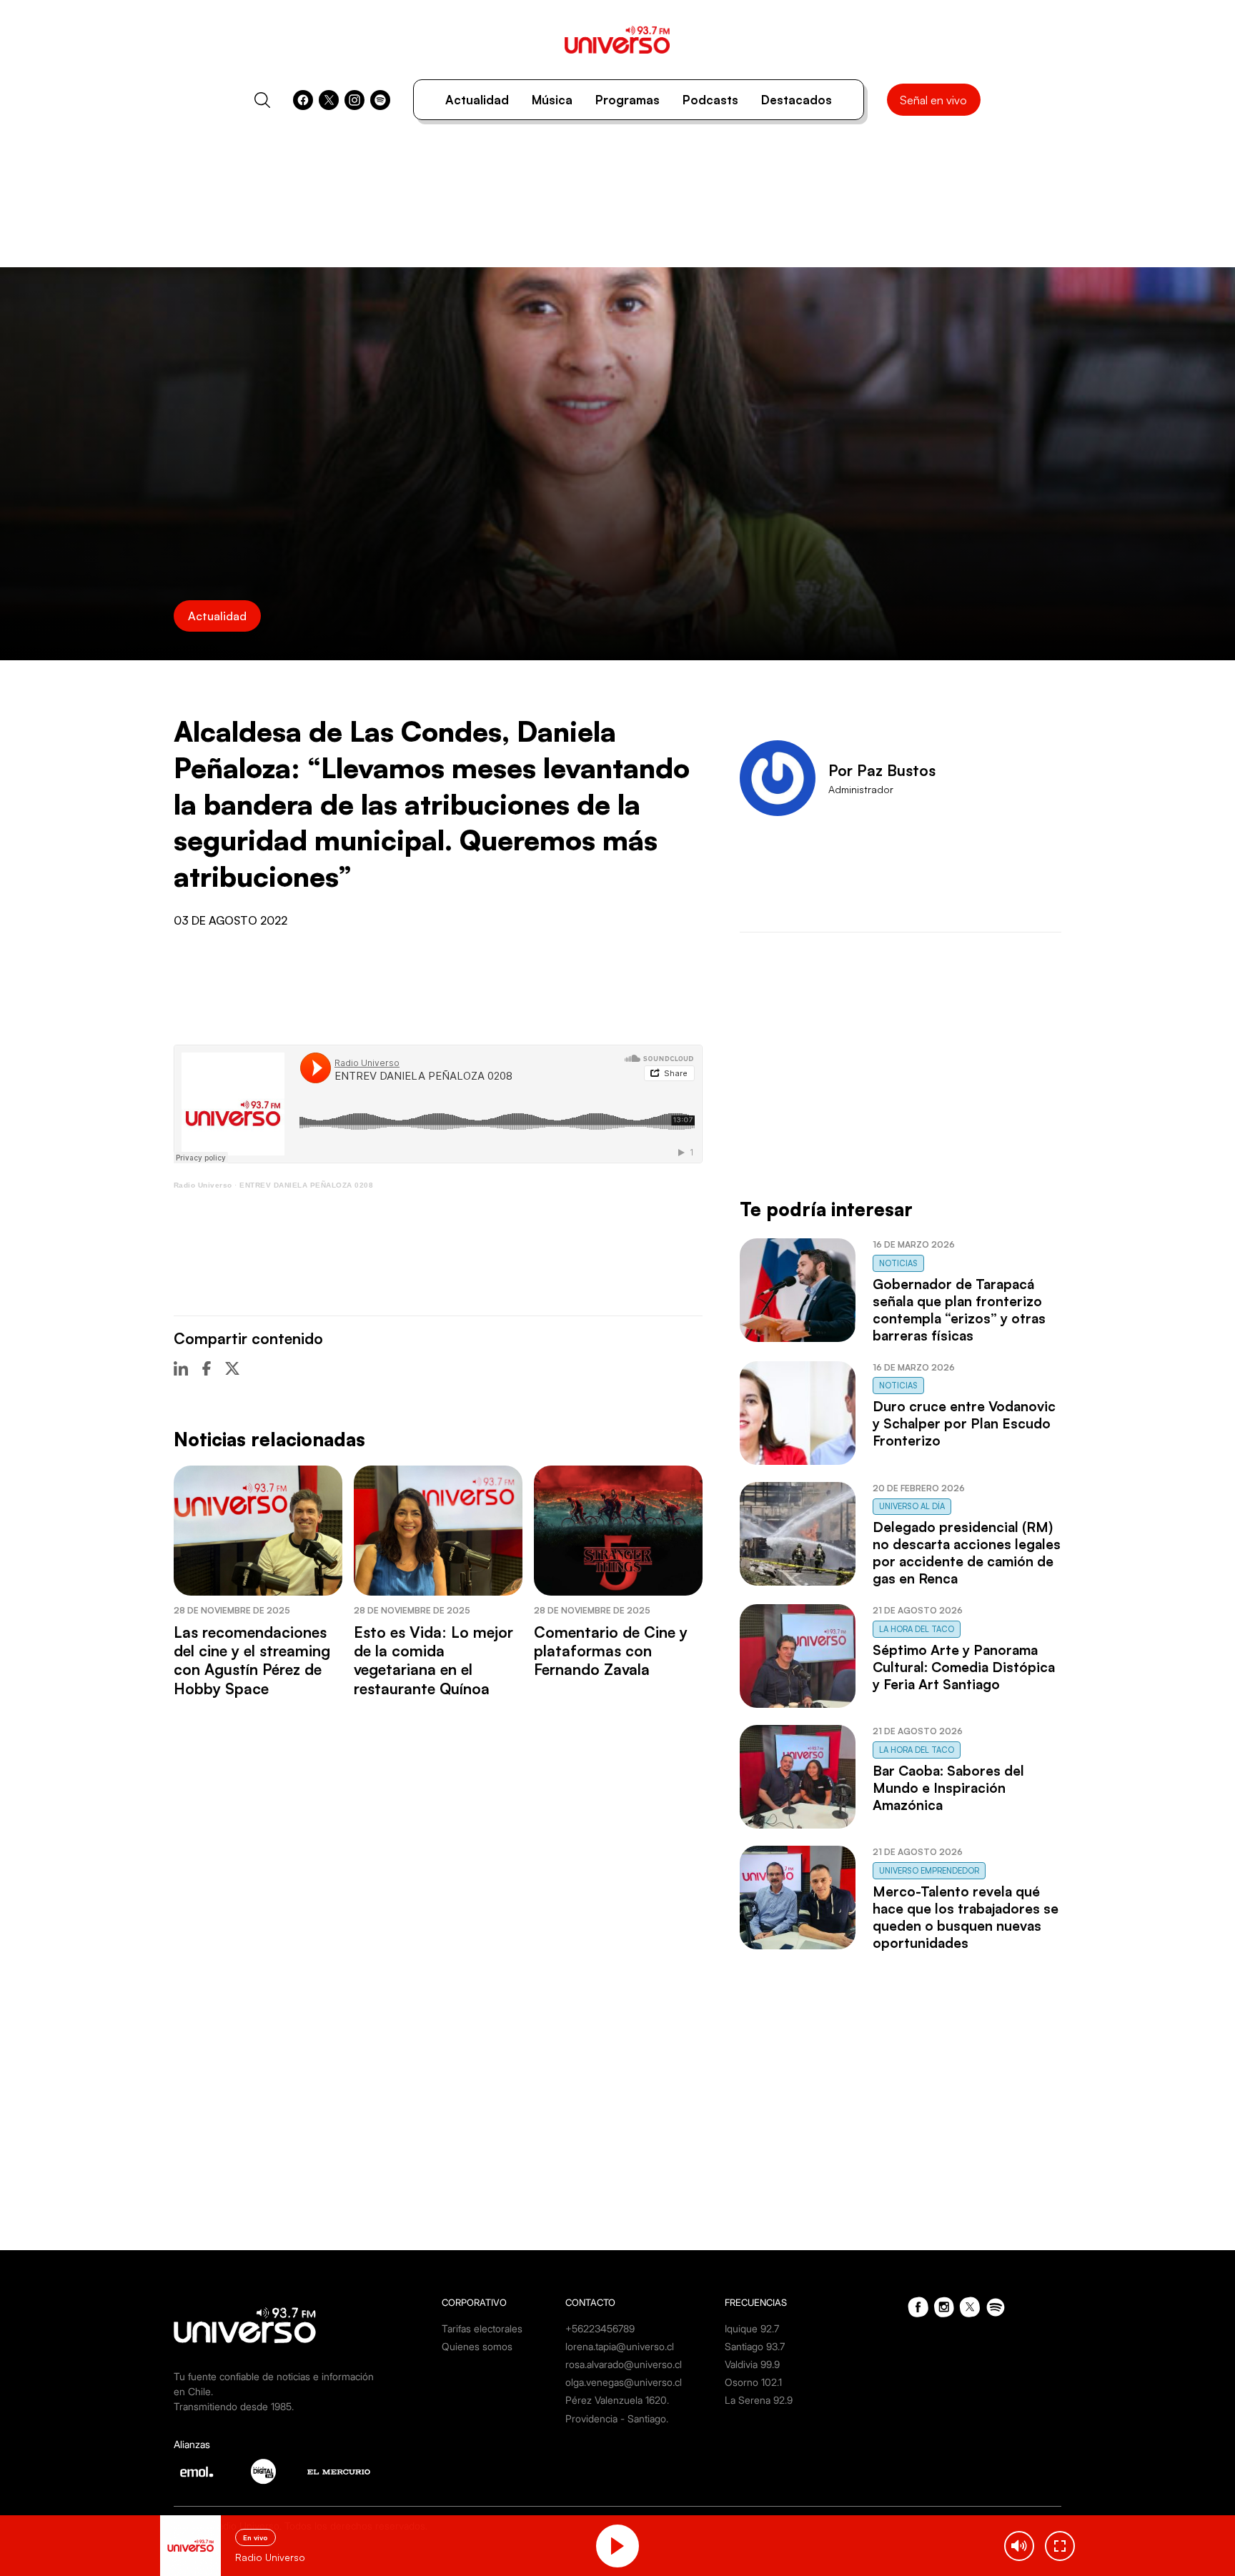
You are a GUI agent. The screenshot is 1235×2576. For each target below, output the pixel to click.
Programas (628, 100)
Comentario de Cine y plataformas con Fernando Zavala (611, 1651)
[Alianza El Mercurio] (339, 2472)
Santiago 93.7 (755, 2346)
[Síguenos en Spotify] (380, 100)
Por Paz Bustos (882, 770)
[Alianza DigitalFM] (263, 2471)
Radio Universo (203, 1185)
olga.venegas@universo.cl (624, 2382)
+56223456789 (600, 2328)
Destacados (797, 100)
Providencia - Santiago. (617, 2418)
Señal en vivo (933, 100)
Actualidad (477, 100)
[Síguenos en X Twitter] (329, 100)
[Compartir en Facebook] (207, 1368)
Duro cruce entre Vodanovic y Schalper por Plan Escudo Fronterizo (964, 1423)
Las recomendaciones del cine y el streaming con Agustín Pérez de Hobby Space (252, 1660)
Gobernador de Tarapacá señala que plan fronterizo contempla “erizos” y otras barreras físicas (959, 1310)
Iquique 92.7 (752, 2328)
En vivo (256, 2537)
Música (552, 100)
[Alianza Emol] (197, 2472)
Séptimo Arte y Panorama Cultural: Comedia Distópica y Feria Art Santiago (964, 1667)
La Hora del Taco (917, 1629)
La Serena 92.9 (759, 2400)
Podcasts (710, 100)
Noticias (898, 1263)
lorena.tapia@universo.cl (620, 2346)
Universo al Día (912, 1506)
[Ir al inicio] (617, 40)
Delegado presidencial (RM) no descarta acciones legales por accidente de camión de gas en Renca (967, 1553)
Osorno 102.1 (753, 2382)
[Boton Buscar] (262, 100)
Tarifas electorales (482, 2328)
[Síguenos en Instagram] (354, 100)
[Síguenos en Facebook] (303, 100)
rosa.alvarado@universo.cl (624, 2364)
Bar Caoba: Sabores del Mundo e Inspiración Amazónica (948, 1788)
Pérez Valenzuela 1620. (617, 2400)
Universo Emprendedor (929, 1871)
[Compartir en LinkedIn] (181, 1368)
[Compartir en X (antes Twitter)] (232, 1368)
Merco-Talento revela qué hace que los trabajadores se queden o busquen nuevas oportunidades (966, 1917)
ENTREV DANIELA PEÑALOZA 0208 (306, 1185)
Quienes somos (477, 2346)
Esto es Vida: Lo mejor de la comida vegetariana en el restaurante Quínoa (433, 1660)
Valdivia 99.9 (752, 2364)
